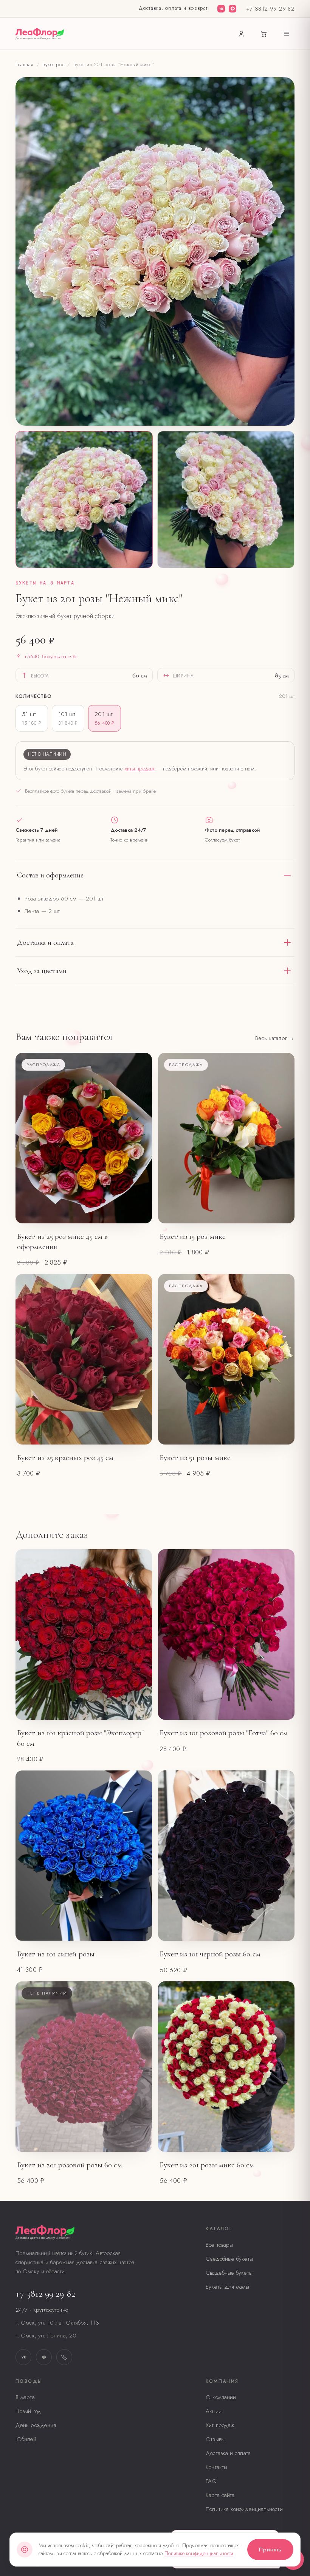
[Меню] (287, 34)
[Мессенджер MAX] (232, 9)
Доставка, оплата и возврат (173, 8)
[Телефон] (64, 2357)
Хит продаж (220, 2425)
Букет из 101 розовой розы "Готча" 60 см (224, 1733)
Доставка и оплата (228, 2453)
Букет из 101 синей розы (56, 1954)
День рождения (36, 2425)
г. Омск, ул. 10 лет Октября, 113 (57, 2323)
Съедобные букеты (229, 2259)
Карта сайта (220, 2495)
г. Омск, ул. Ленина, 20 (46, 2336)
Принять (270, 2550)
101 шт (68, 718)
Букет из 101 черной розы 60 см (210, 1954)
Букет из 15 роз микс (193, 1236)
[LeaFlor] (40, 34)
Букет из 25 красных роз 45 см (65, 1458)
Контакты (216, 2467)
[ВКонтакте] (221, 9)
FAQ (211, 2481)
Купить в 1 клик (73, 1212)
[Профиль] (241, 34)
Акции (213, 2411)
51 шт (32, 718)
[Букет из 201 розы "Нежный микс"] (84, 500)
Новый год (28, 2411)
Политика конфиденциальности (244, 2509)
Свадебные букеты (229, 2273)
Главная (25, 64)
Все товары (219, 2245)
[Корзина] (264, 34)
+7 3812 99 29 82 (270, 9)
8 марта (25, 2397)
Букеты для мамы (227, 2287)
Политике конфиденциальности (199, 2553)
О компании (221, 2397)
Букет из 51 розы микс (195, 1458)
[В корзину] (137, 1212)
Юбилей (26, 2439)
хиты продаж (140, 768)
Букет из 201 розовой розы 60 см (70, 2165)
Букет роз (53, 64)
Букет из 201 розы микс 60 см (207, 2165)
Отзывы (215, 2439)
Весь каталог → (275, 1038)
